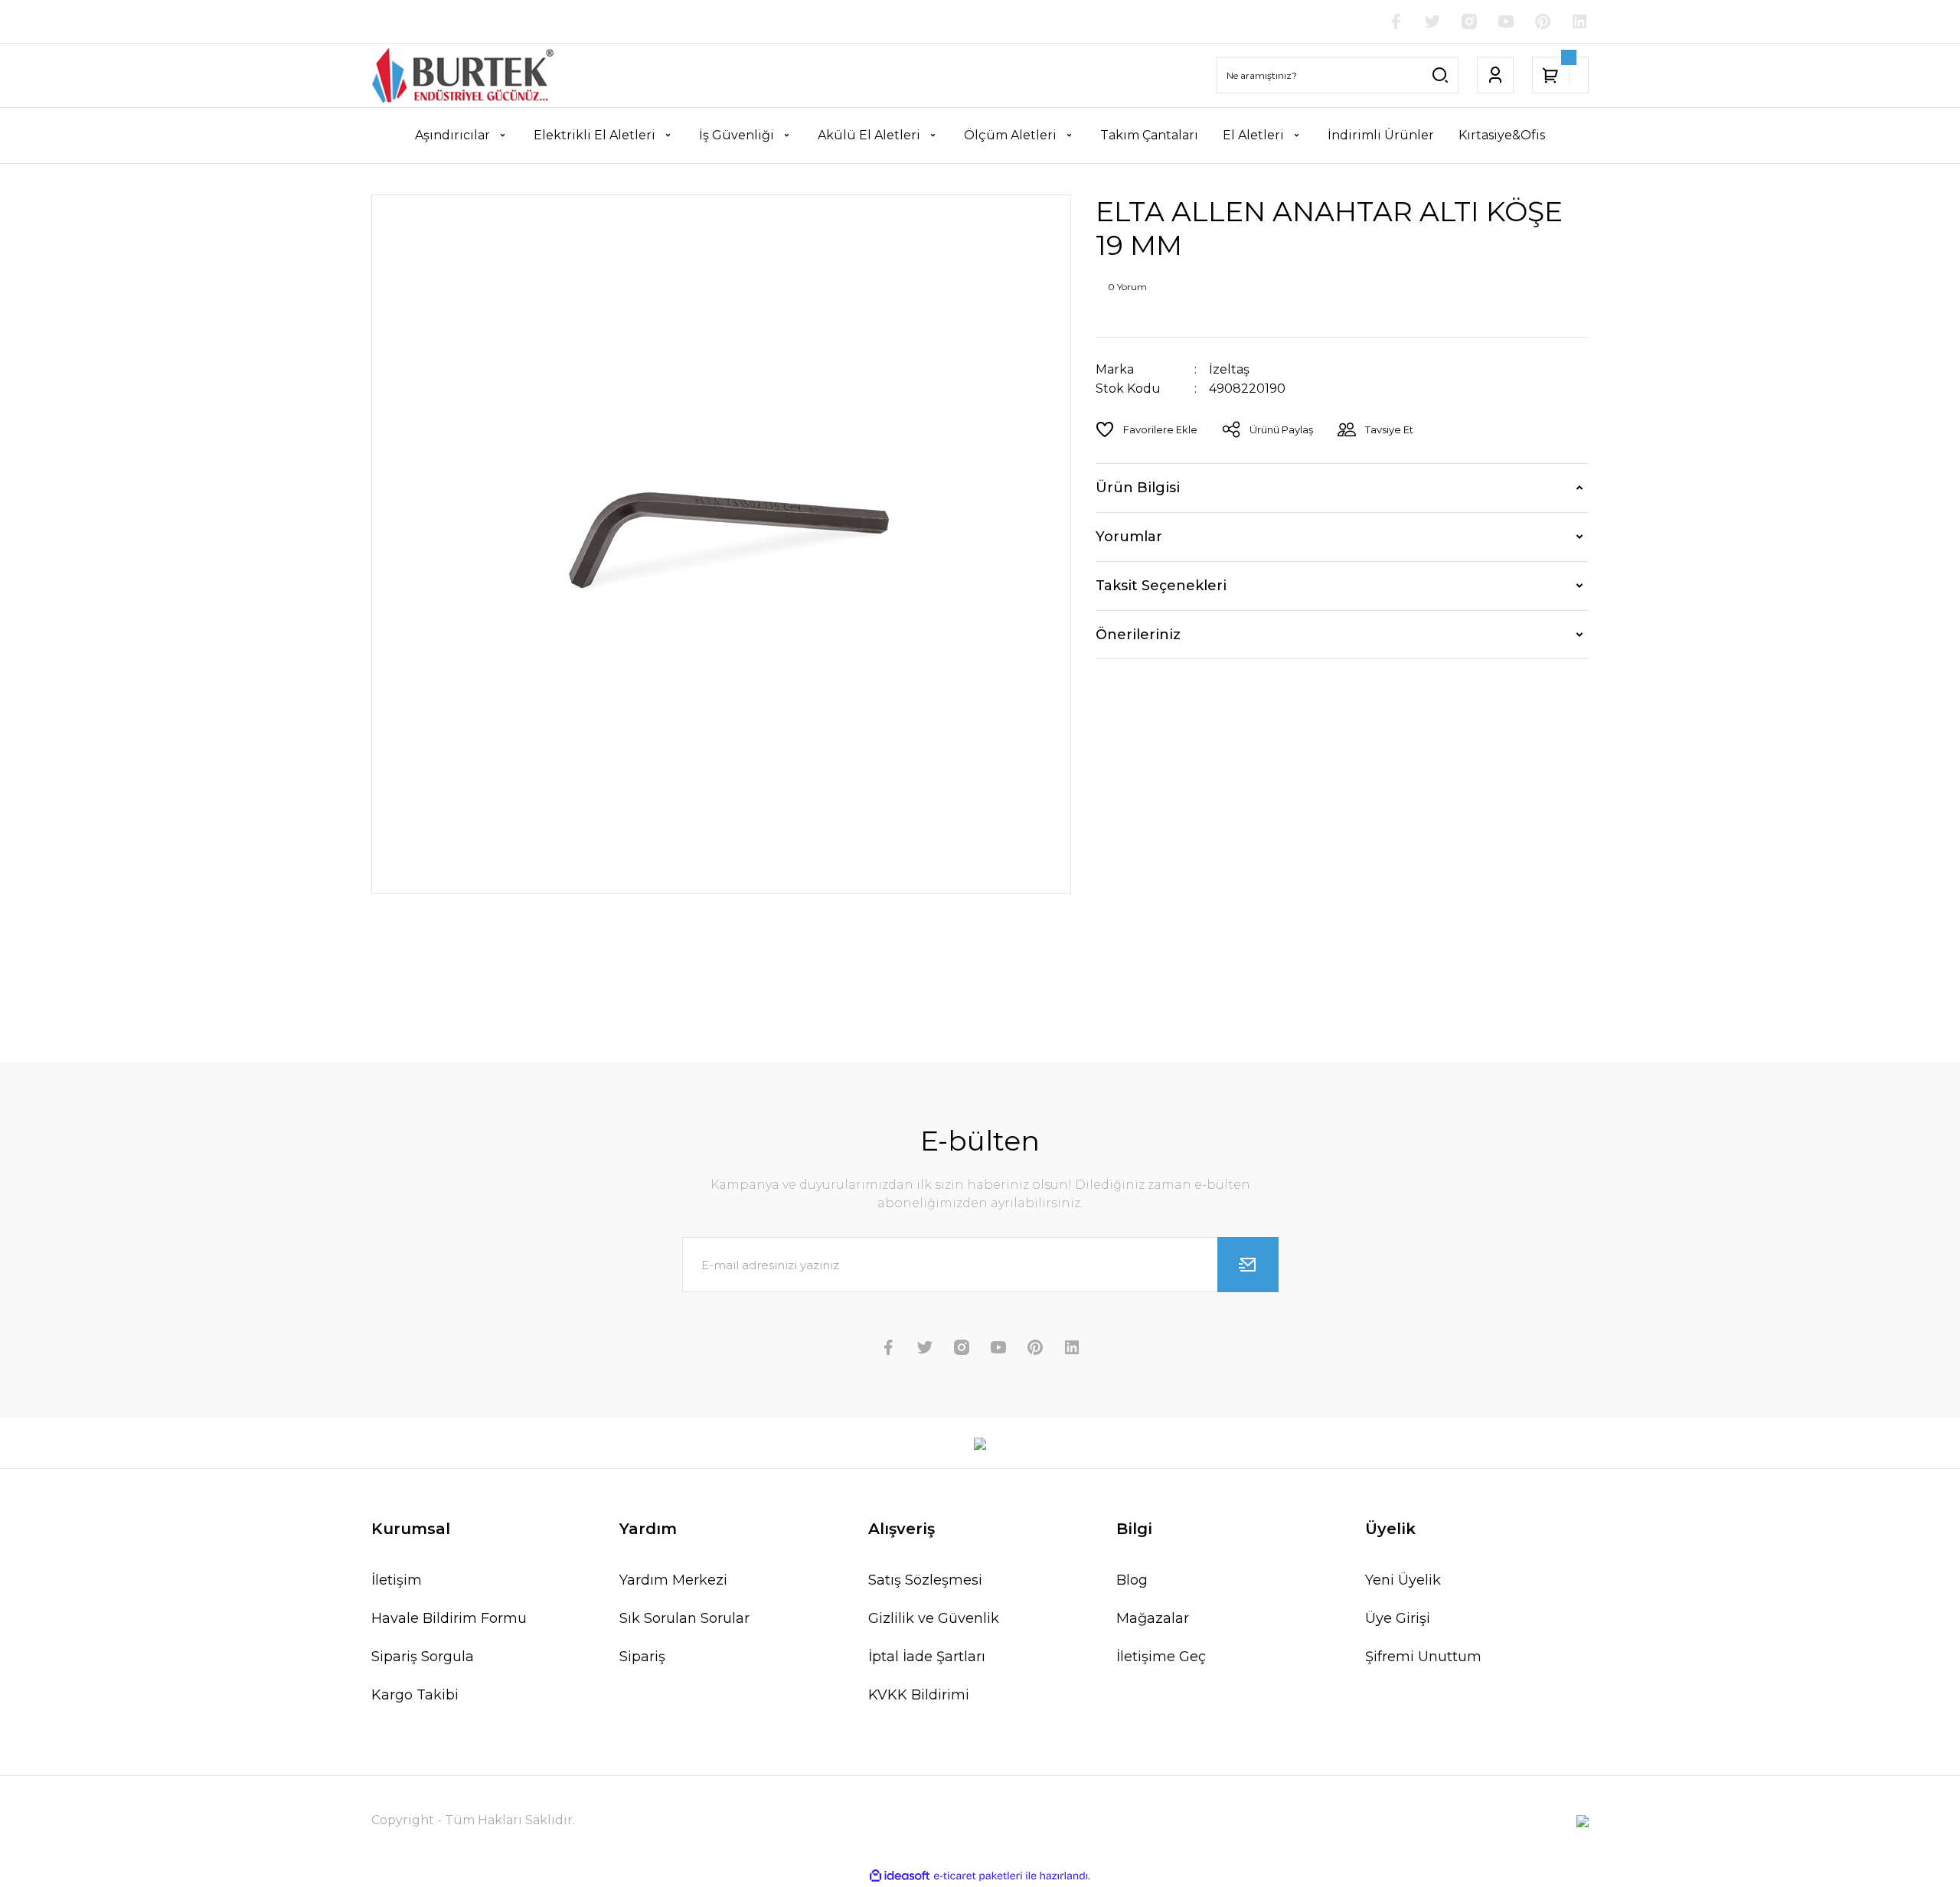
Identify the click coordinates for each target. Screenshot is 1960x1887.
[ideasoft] (900, 1876)
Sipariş (642, 1657)
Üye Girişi (1398, 1618)
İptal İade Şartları (927, 1657)
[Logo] (462, 75)
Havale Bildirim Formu (449, 1618)
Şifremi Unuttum (1423, 1657)
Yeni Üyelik (1403, 1580)
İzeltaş (1229, 369)
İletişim (397, 1580)
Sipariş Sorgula (423, 1657)
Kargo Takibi (415, 1695)
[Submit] (1248, 1265)
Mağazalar (1153, 1618)
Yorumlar (1129, 537)
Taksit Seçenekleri (1161, 586)
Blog (1132, 1580)
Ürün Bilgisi (1138, 488)
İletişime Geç (1161, 1657)
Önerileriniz (1138, 635)
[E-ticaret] (978, 1876)
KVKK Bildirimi (919, 1695)
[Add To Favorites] (1147, 429)
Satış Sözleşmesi (925, 1580)
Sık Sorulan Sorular (684, 1618)
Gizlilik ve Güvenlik (934, 1618)
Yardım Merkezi (673, 1580)
